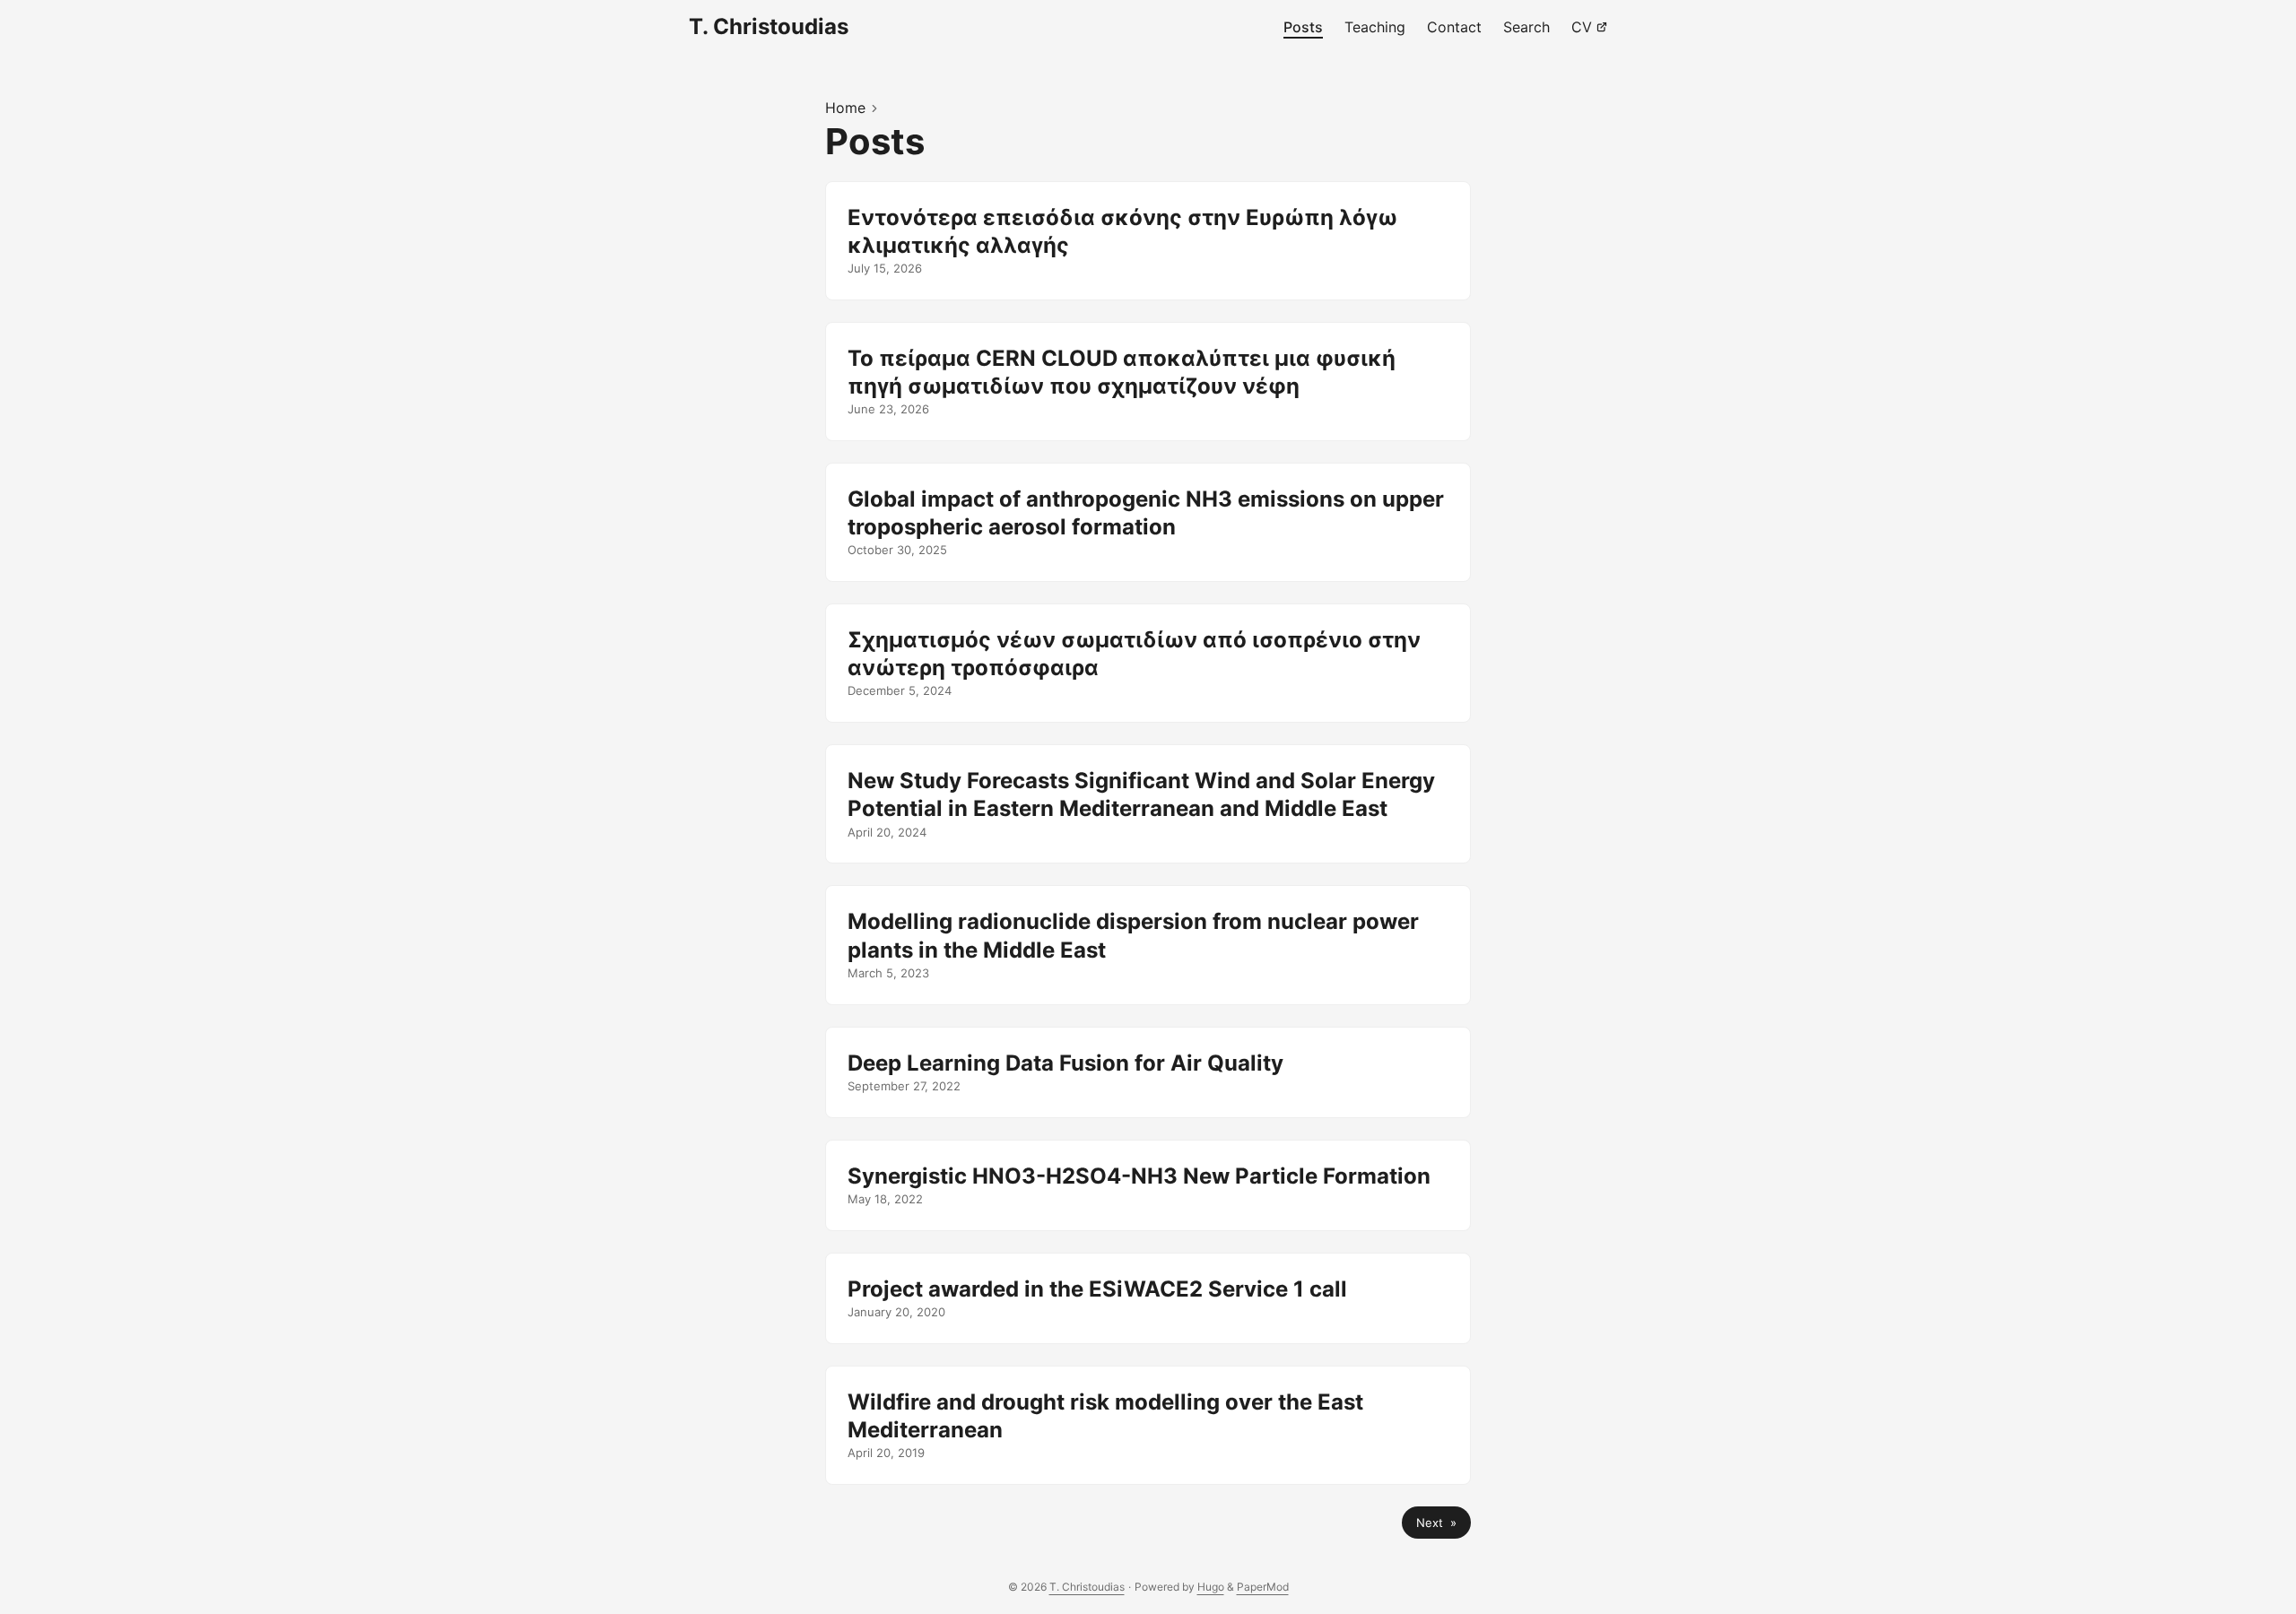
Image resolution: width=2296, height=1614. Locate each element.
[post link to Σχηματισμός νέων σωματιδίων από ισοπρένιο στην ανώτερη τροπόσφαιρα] (1148, 663)
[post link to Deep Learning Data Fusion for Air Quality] (1148, 1072)
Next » (1436, 1523)
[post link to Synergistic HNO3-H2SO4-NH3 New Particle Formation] (1148, 1185)
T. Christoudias (769, 26)
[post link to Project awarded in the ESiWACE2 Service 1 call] (1148, 1298)
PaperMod (1263, 1587)
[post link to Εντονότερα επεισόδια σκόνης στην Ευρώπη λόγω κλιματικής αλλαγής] (1148, 241)
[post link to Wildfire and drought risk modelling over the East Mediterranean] (1148, 1425)
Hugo (1211, 1587)
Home (845, 108)
